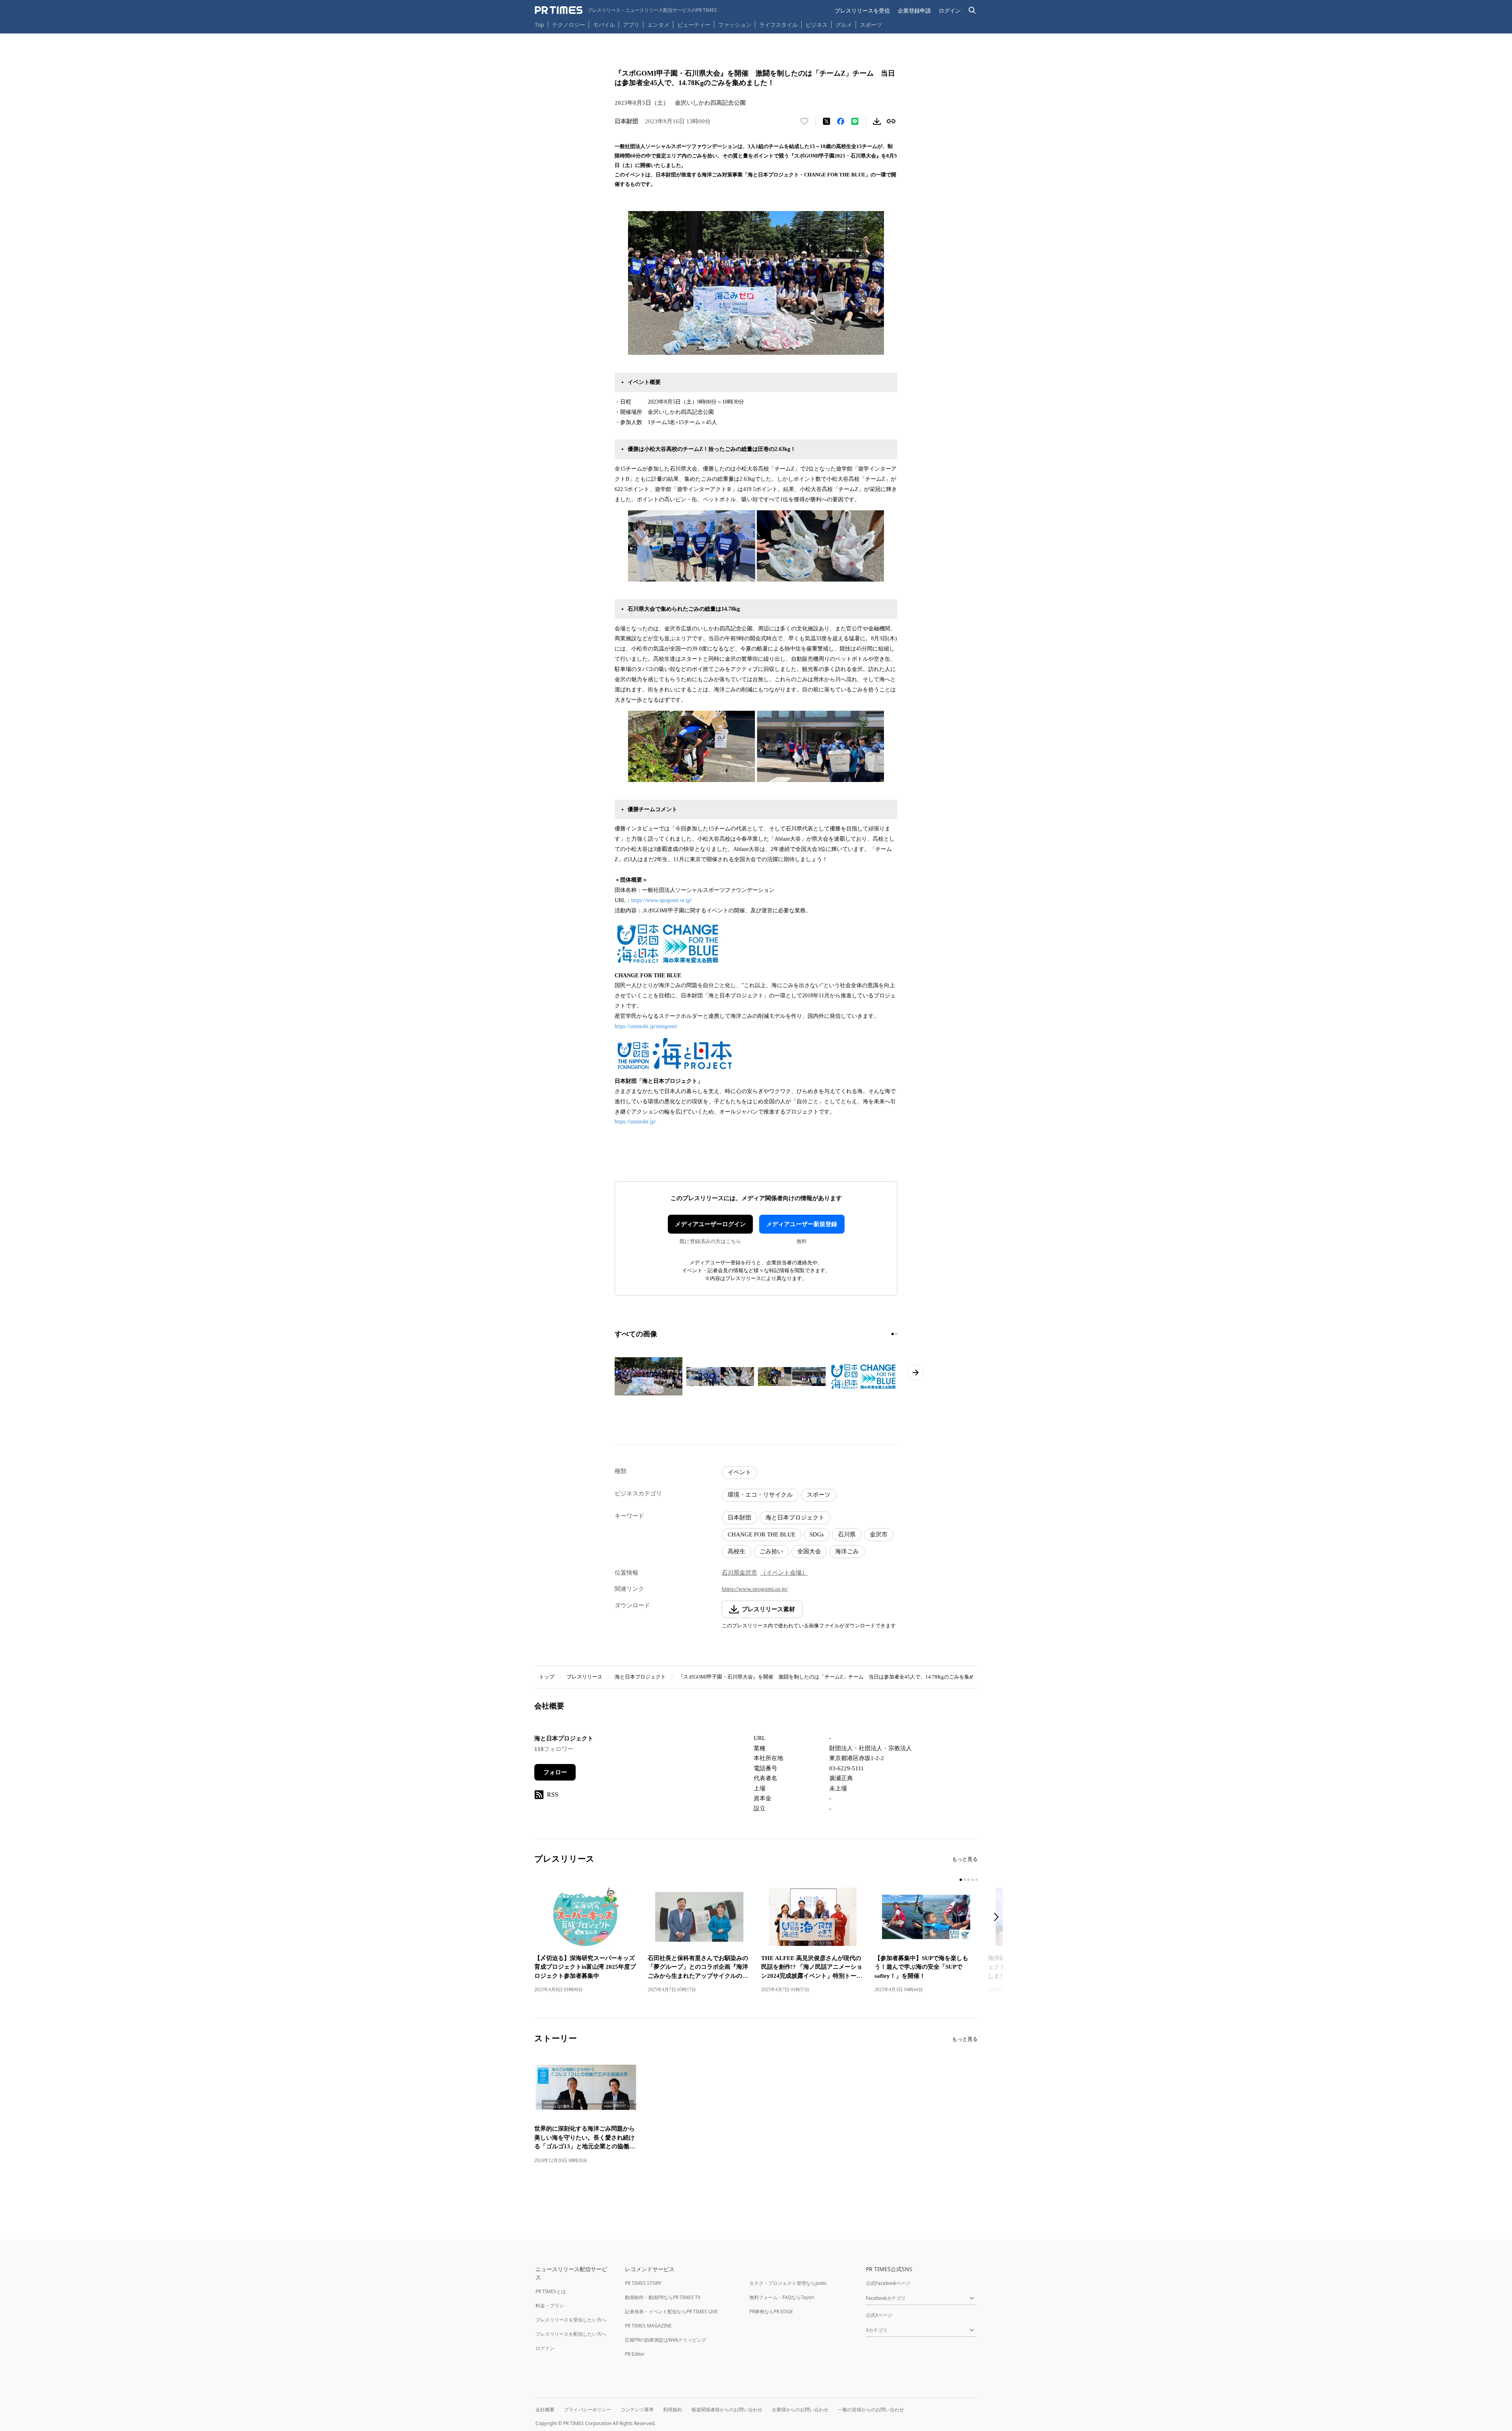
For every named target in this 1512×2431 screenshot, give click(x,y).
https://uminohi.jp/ (635, 1122)
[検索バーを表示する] (972, 10)
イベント (739, 1472)
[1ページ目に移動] (893, 1334)
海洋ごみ (847, 1551)
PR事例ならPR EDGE (771, 2311)
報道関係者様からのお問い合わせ (727, 2410)
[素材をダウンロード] (877, 121)
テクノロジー (569, 25)
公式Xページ (879, 2315)
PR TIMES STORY (643, 2283)
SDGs (817, 1534)
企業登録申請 (914, 10)
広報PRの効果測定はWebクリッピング (666, 2340)
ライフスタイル (778, 25)
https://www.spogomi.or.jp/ (661, 900)
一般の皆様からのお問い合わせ (871, 2410)
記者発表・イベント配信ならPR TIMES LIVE (671, 2311)
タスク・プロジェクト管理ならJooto (788, 2283)
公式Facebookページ (888, 2283)
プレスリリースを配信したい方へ (571, 2334)
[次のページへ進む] (915, 1373)
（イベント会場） (784, 1573)
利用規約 (673, 2410)
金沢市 (879, 1534)
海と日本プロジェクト (795, 1518)
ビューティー (694, 25)
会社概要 (545, 2410)
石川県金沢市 (739, 1573)
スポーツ (871, 25)
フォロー (555, 1772)
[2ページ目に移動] (896, 1334)
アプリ (631, 25)
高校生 (737, 1551)
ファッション (735, 25)
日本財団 (739, 1518)
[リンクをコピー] (891, 121)
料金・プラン (550, 2306)
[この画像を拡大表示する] (649, 1377)
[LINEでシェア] (855, 121)
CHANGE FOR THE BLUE (762, 1534)
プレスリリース (585, 1677)
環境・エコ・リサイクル (760, 1495)
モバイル (604, 25)
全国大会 (809, 1551)
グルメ (844, 25)
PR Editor (635, 2354)
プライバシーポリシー (587, 2410)
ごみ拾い (771, 1551)
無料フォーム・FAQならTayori (782, 2297)
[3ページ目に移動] (969, 1880)
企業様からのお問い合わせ (800, 2410)
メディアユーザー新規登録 (802, 1224)
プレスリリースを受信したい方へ (571, 2320)
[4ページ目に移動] (973, 1880)
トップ (547, 1677)
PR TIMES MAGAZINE (648, 2326)
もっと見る (965, 1859)
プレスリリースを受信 (862, 10)
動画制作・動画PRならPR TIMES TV (663, 2297)
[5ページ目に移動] (976, 1880)
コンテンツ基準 (637, 2410)
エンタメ (658, 25)
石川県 (847, 1534)
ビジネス (817, 25)
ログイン (950, 10)
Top (539, 25)
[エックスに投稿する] (826, 121)
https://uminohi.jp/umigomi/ (646, 1026)
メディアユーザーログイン (710, 1224)
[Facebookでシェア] (841, 121)
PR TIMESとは (551, 2291)
